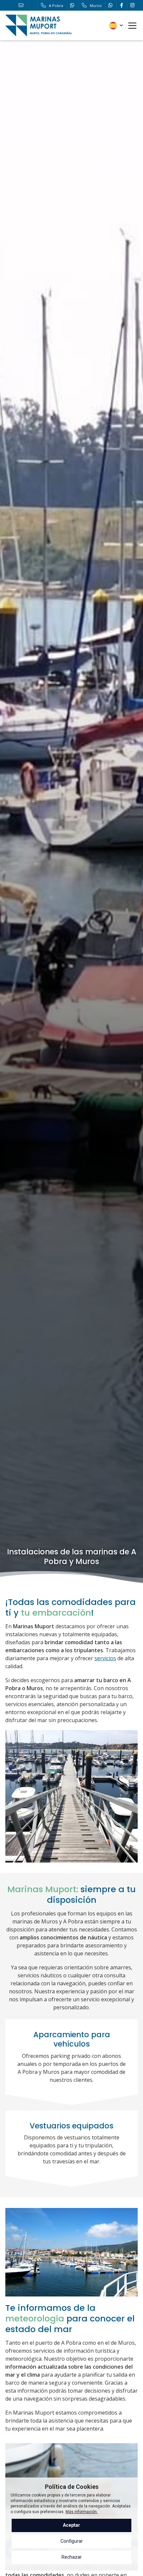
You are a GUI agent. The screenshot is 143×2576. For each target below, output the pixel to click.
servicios (105, 1658)
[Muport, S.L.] (39, 25)
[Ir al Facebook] (121, 5)
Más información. (82, 2512)
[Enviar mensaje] (72, 5)
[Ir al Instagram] (132, 5)
